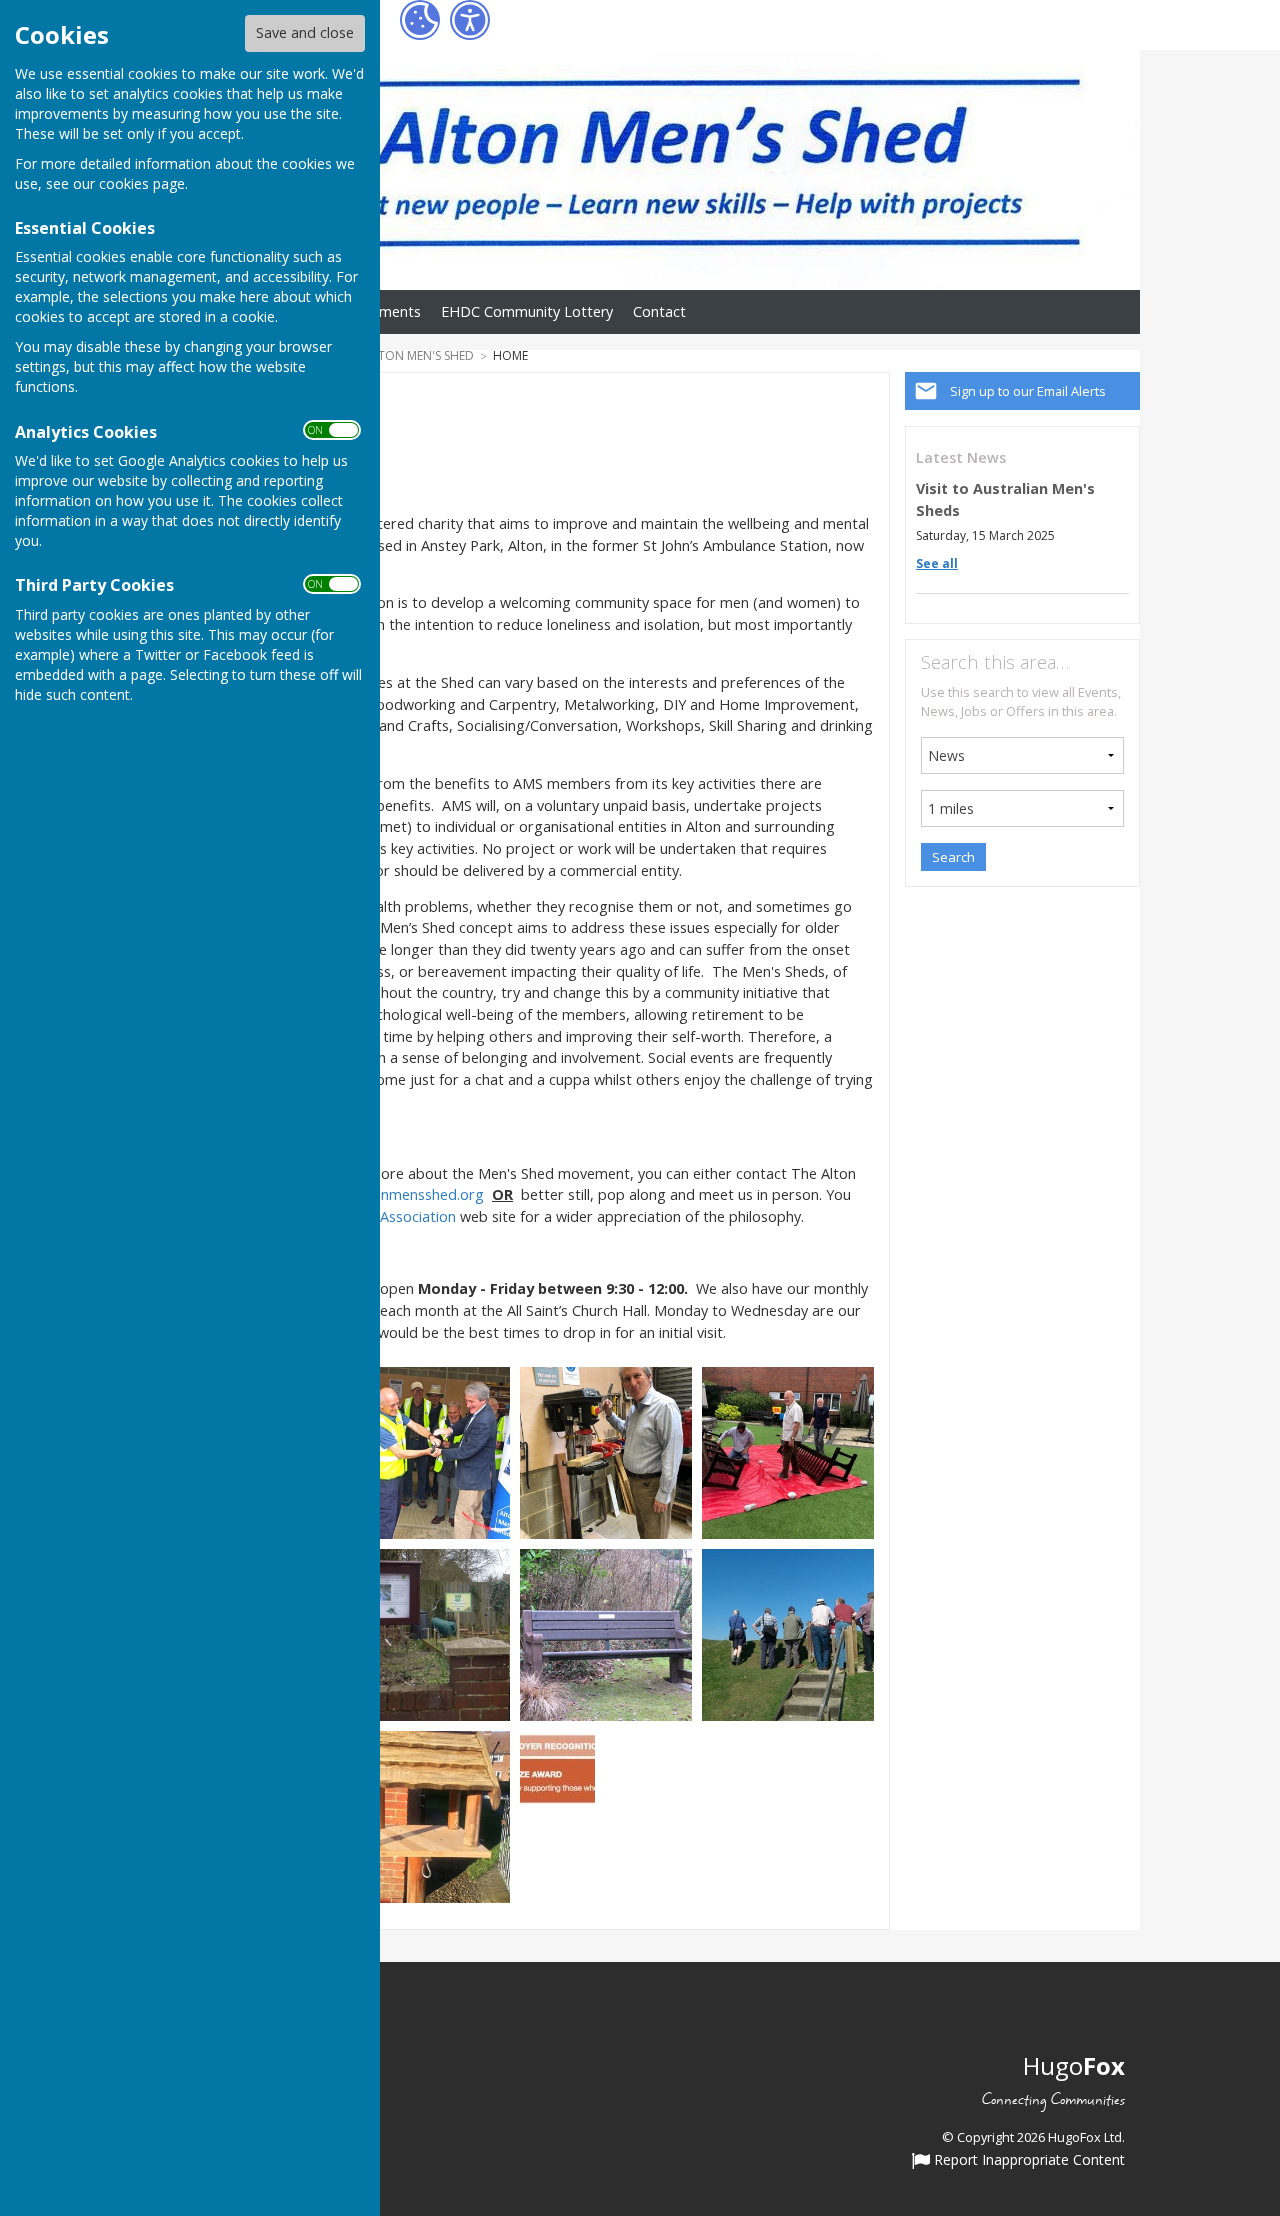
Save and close (305, 32)
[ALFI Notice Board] (424, 1633)
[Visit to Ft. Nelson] (788, 1633)
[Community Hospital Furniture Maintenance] (788, 1451)
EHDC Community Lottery (527, 311)
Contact (659, 311)
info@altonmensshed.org (400, 1194)
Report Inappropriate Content (1027, 2161)
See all (937, 563)
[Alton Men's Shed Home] (424, 1815)
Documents (382, 311)
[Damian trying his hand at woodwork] (606, 1451)
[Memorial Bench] (606, 1633)
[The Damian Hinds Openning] (424, 1451)
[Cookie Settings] (420, 20)
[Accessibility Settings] (470, 20)
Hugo (1074, 2065)
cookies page (142, 183)
